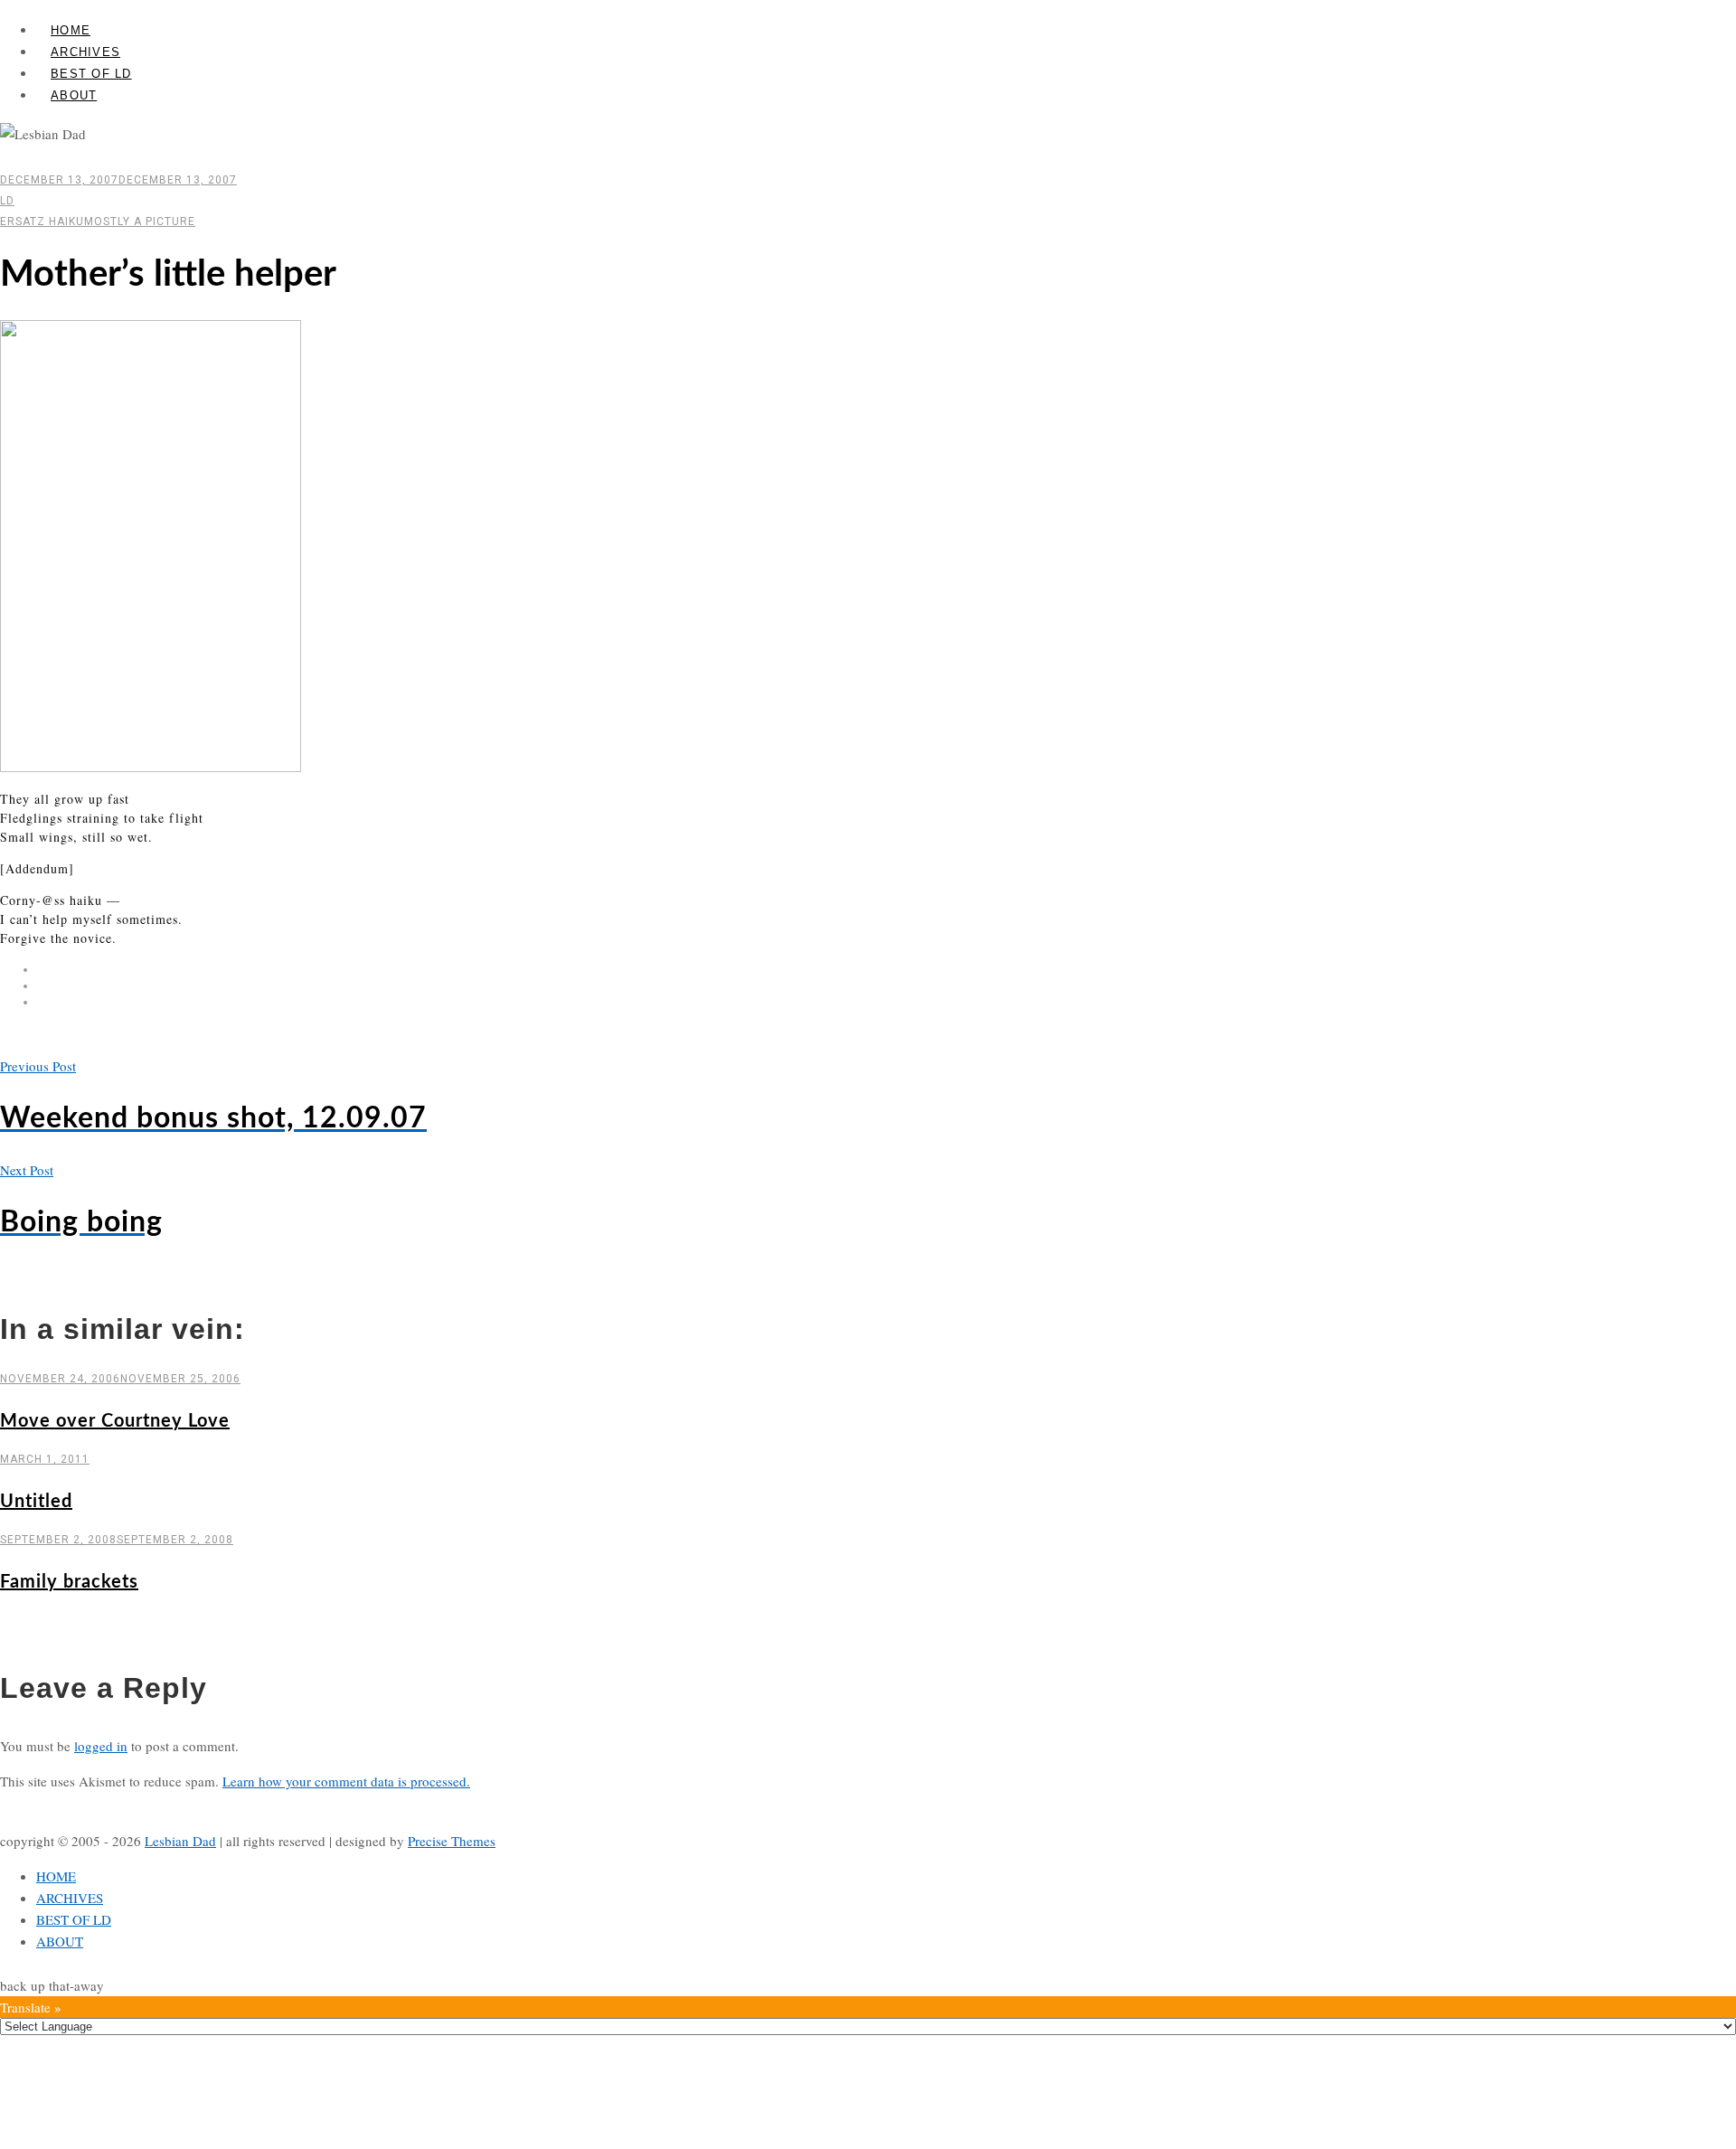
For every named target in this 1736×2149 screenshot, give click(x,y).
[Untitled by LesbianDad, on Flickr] (151, 767)
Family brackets (69, 1582)
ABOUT (74, 95)
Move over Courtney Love (115, 1421)
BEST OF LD (91, 74)
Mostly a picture (140, 221)
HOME (71, 30)
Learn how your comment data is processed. (346, 1781)
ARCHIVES (85, 52)
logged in (101, 1746)
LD (7, 201)
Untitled (36, 1502)
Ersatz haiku (42, 221)
